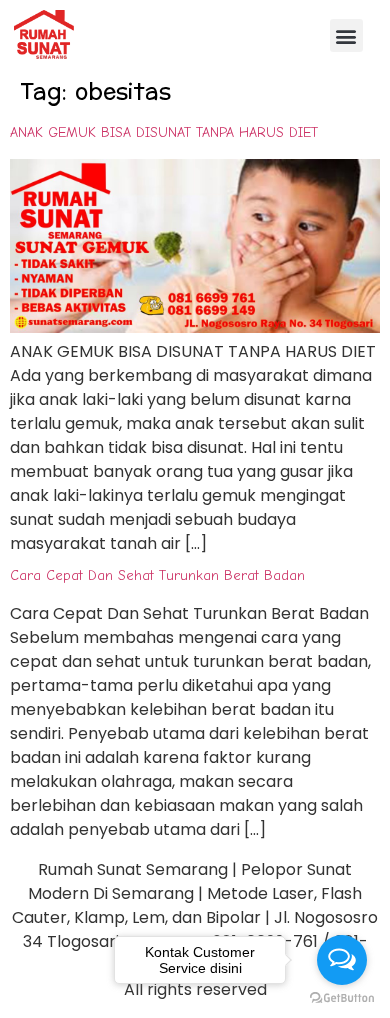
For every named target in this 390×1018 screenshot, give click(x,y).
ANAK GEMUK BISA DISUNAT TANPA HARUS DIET (164, 132)
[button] (346, 35)
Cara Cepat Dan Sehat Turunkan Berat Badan (157, 575)
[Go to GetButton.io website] (342, 998)
